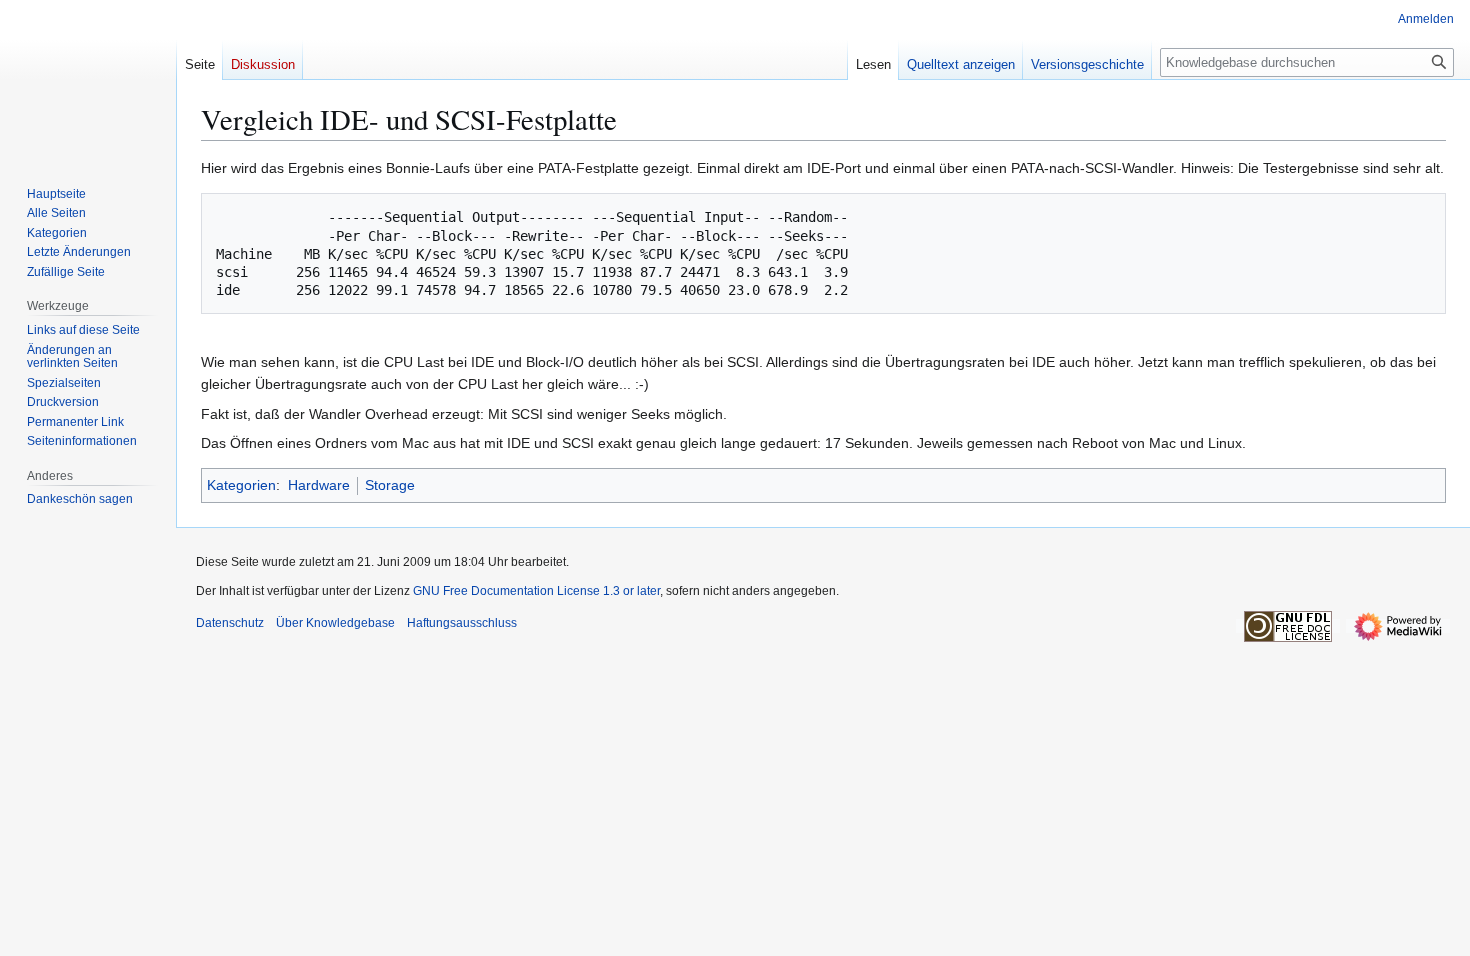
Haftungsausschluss (462, 623)
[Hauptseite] (88, 80)
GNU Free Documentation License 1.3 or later (536, 591)
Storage (390, 485)
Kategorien (241, 485)
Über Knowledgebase (335, 623)
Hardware (319, 485)
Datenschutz (230, 623)
